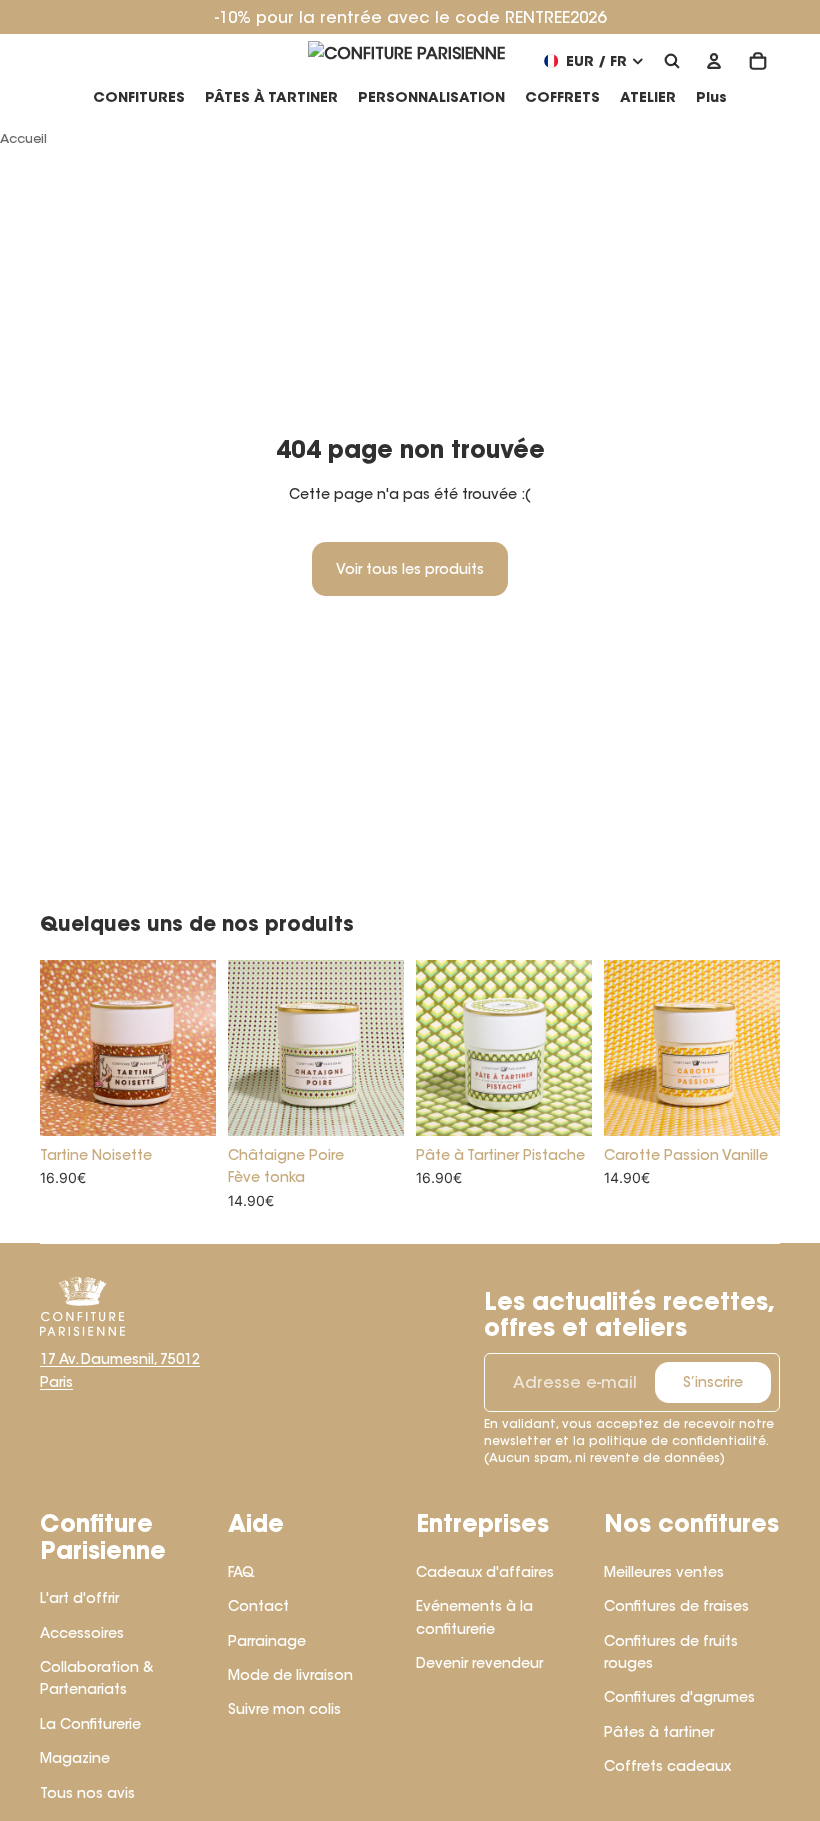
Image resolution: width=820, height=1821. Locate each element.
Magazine (75, 1758)
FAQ (241, 1572)
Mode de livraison (290, 1675)
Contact (258, 1606)
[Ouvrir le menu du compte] (714, 61)
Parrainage (267, 1641)
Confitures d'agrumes (679, 1697)
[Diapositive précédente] (55, 1048)
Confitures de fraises (676, 1606)
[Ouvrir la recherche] (672, 61)
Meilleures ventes (664, 1572)
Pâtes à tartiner (659, 1732)
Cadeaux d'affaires (485, 1572)
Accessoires (82, 1633)
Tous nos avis (87, 1793)
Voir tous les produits (410, 569)
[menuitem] (711, 98)
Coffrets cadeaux (667, 1766)
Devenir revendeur (479, 1663)
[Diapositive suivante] (200, 1048)
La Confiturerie (90, 1724)
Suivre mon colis (284, 1709)
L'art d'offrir (79, 1598)
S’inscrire (713, 1382)
